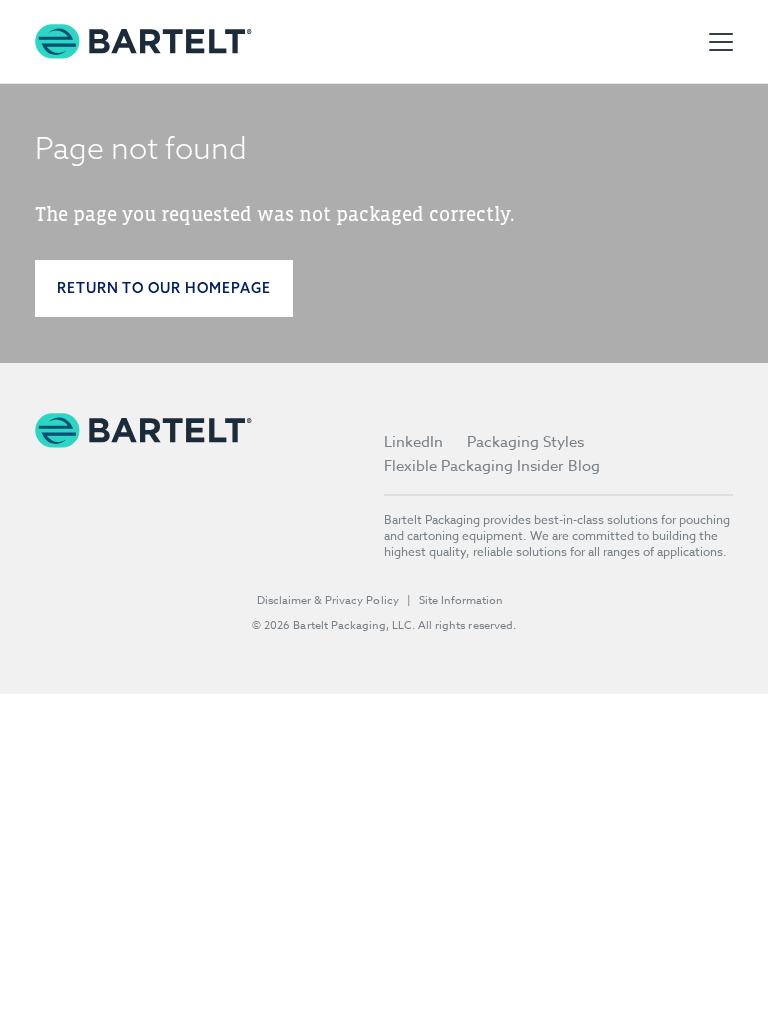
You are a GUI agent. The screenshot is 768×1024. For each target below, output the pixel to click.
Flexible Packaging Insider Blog (492, 466)
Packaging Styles (525, 442)
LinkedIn (413, 442)
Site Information (461, 600)
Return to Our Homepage (164, 288)
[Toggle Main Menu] (721, 42)
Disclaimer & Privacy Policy (328, 600)
